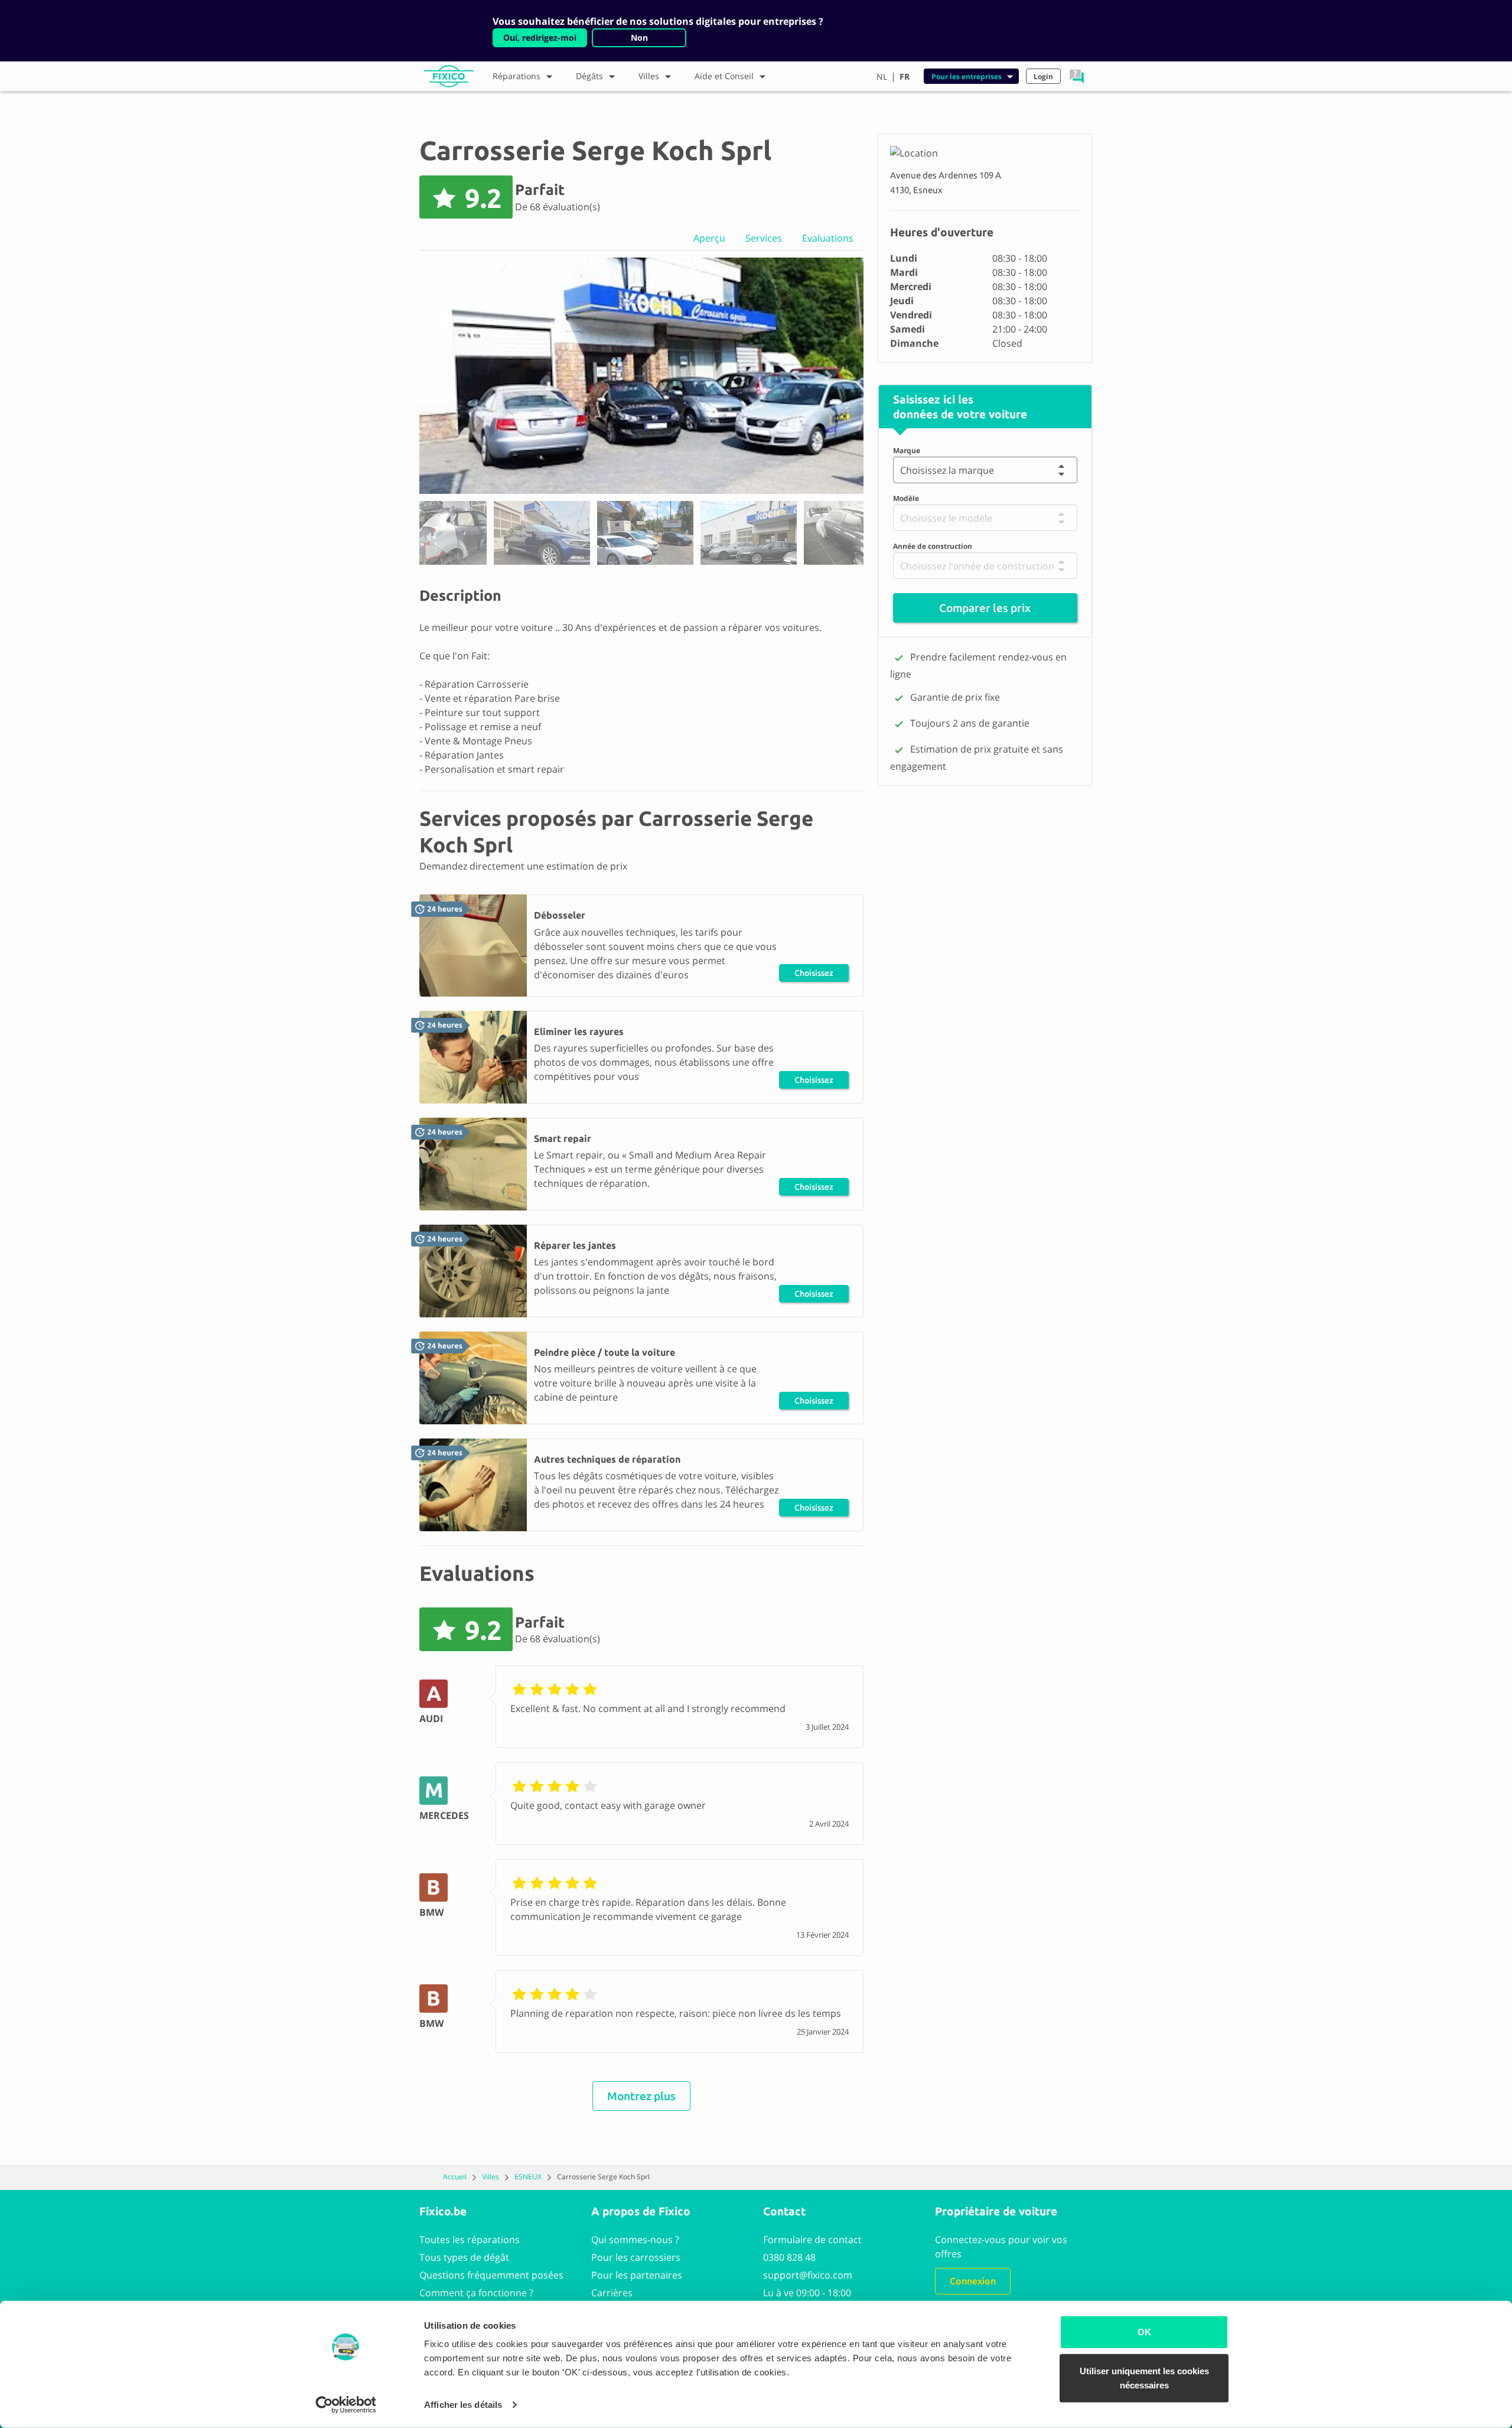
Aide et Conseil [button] (724, 76)
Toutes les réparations (470, 2240)
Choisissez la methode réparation (814, 975)
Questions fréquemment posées (491, 2275)
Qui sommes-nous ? (635, 2240)
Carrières (612, 2293)
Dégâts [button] (589, 76)
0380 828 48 (789, 2257)
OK (1144, 2332)
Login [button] (1043, 77)
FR (905, 77)
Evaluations (828, 238)
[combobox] (903, 470)
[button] (1077, 76)
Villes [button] (649, 76)
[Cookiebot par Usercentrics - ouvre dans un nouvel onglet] (346, 2405)
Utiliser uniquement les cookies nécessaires (1144, 2377)
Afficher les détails (463, 2405)
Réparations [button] (517, 76)
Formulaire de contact (812, 2240)
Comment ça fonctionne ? (476, 2293)
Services (764, 238)
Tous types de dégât (464, 2257)
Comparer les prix (985, 608)
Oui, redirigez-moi (540, 38)
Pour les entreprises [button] (967, 77)
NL (882, 77)
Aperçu (709, 238)
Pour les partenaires (637, 2275)
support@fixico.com (808, 2275)
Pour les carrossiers (636, 2257)
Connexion (973, 2281)
